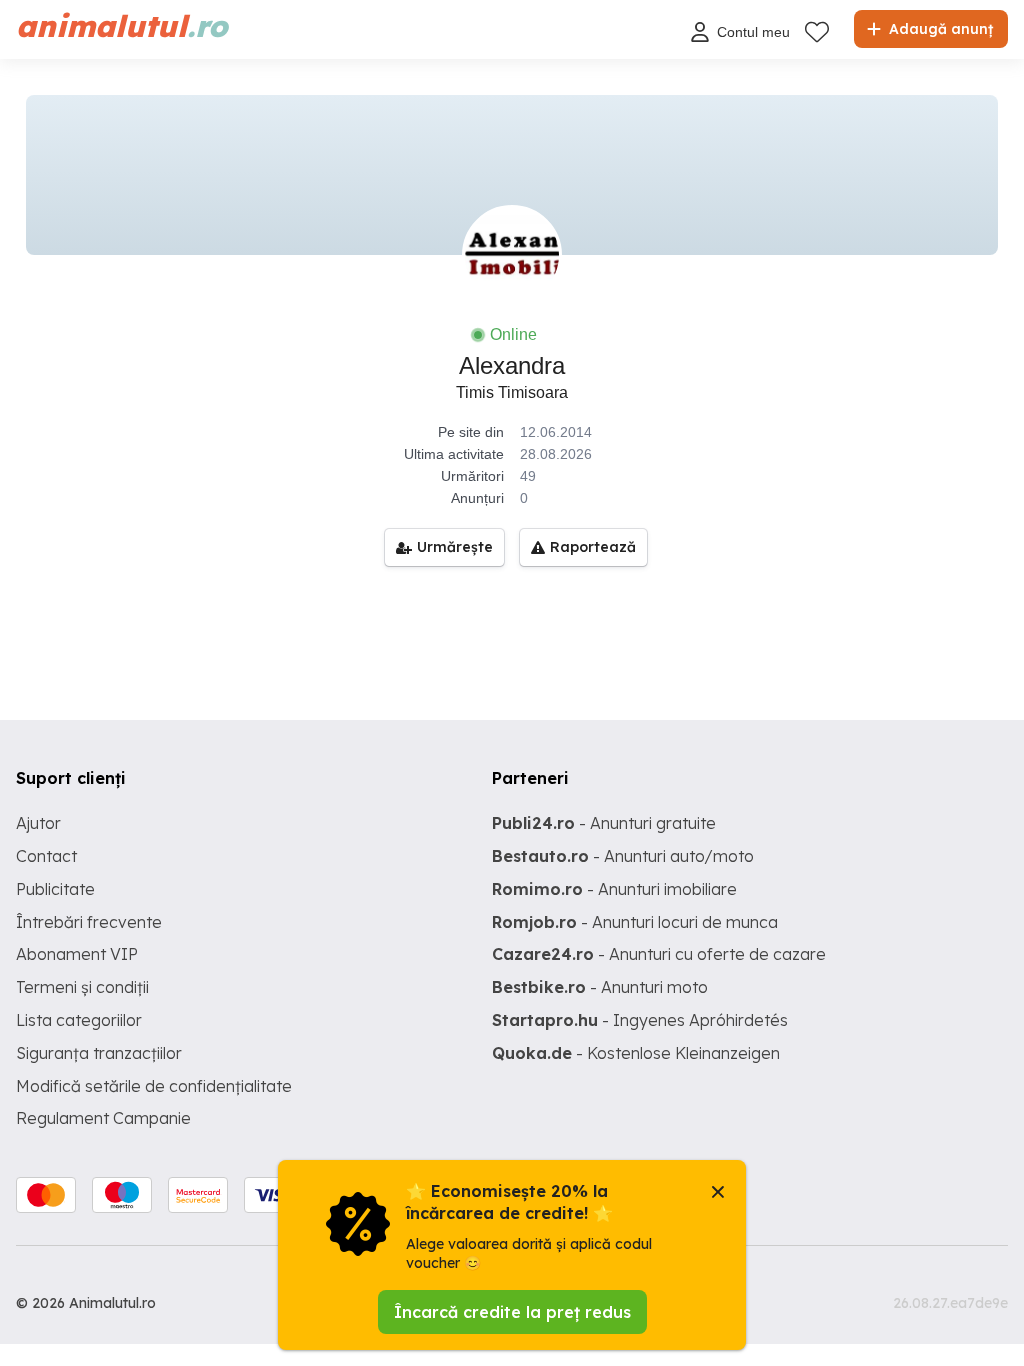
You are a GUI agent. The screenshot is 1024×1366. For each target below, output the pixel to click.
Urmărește (455, 547)
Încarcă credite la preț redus (512, 1312)
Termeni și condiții (82, 987)
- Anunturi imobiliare (614, 889)
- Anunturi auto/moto (623, 856)
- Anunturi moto (600, 987)
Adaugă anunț (939, 29)
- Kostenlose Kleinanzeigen (636, 1053)
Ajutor (38, 823)
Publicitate (55, 889)
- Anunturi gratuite (604, 823)
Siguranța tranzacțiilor (99, 1053)
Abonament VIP (77, 954)
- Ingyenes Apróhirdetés (640, 1020)
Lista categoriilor (79, 1020)
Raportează (593, 547)
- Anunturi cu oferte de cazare (659, 954)
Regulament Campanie (103, 1118)
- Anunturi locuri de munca (635, 922)
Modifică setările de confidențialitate (154, 1086)
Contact (46, 856)
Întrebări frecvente (89, 922)
